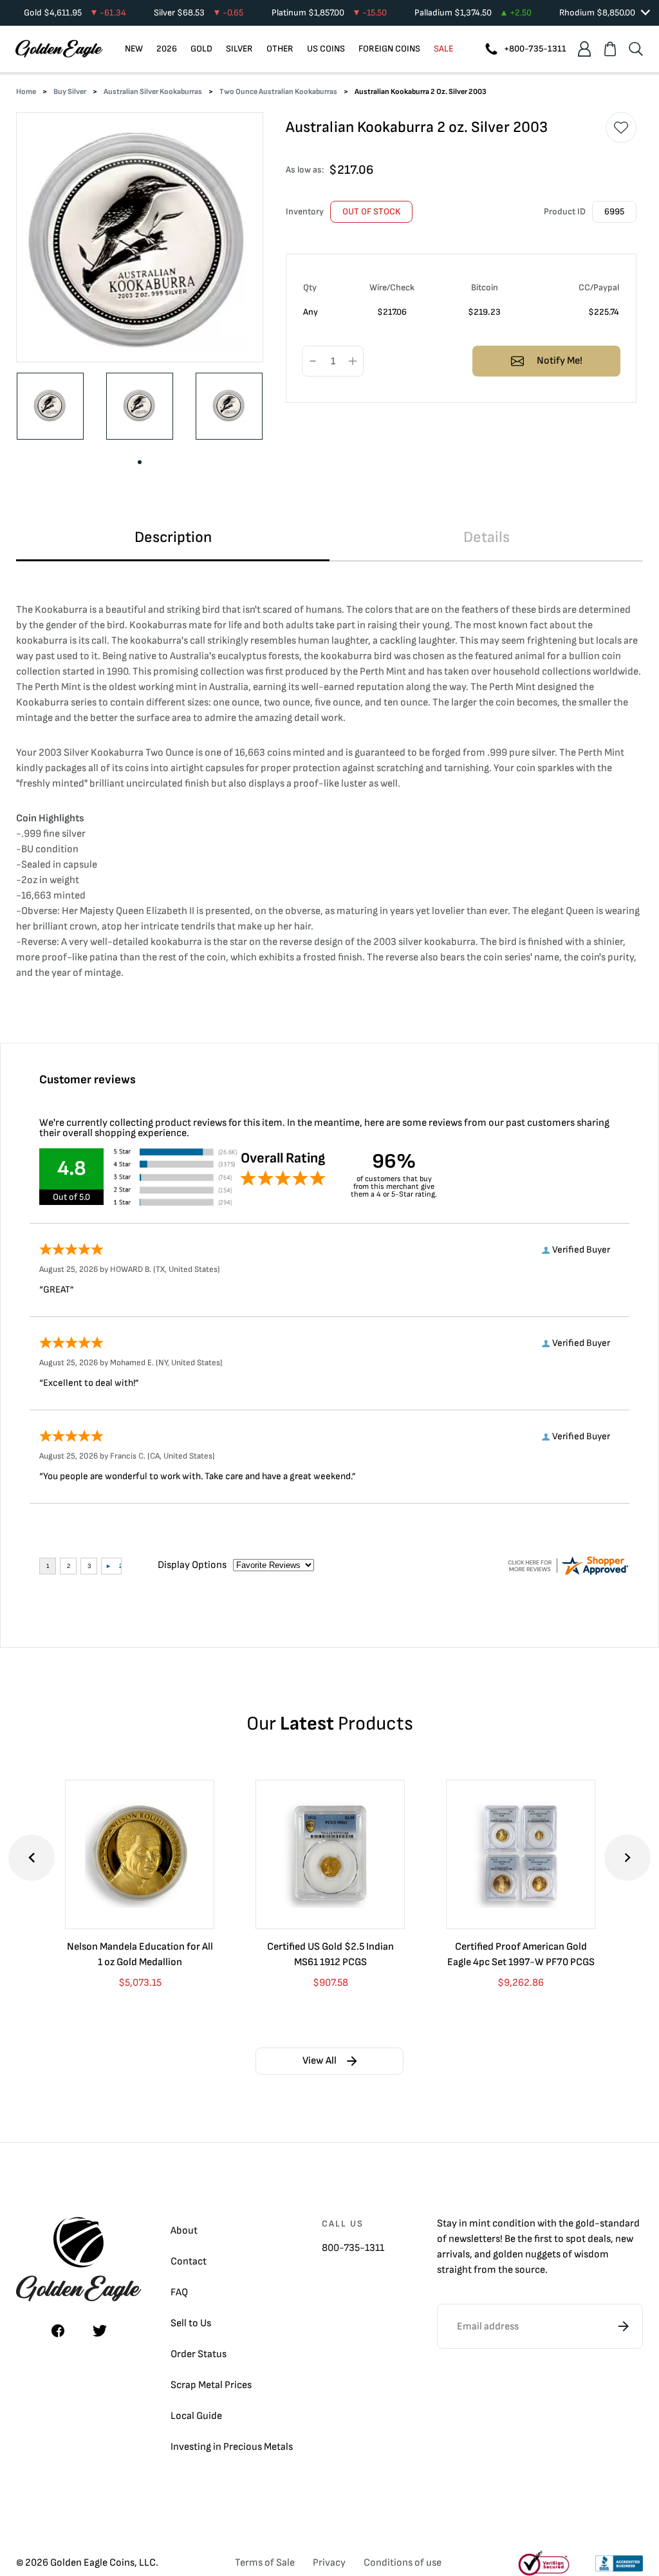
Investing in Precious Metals (232, 2447)
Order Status (199, 2354)
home (26, 92)
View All (320, 2061)
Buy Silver (70, 92)
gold (585, 2224)
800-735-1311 (353, 2248)
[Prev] (32, 1858)
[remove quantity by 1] (313, 362)
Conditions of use (403, 2563)
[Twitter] (100, 2331)
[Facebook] (58, 2331)
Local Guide (196, 2416)
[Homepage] (59, 49)
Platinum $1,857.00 (329, 13)
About (184, 2231)
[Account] (584, 49)
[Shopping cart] (610, 49)
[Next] (627, 1858)
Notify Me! (560, 361)
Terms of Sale (265, 2563)
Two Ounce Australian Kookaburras (278, 92)
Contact (189, 2262)
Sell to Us (191, 2323)
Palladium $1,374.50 (473, 13)
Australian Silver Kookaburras (153, 92)
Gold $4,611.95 (75, 13)
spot (576, 2239)
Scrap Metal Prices (211, 2385)
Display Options (192, 1565)
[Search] (636, 49)
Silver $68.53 (199, 13)
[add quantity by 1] (353, 362)
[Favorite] (621, 127)
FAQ (179, 2292)
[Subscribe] (624, 2326)
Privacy (329, 2563)
